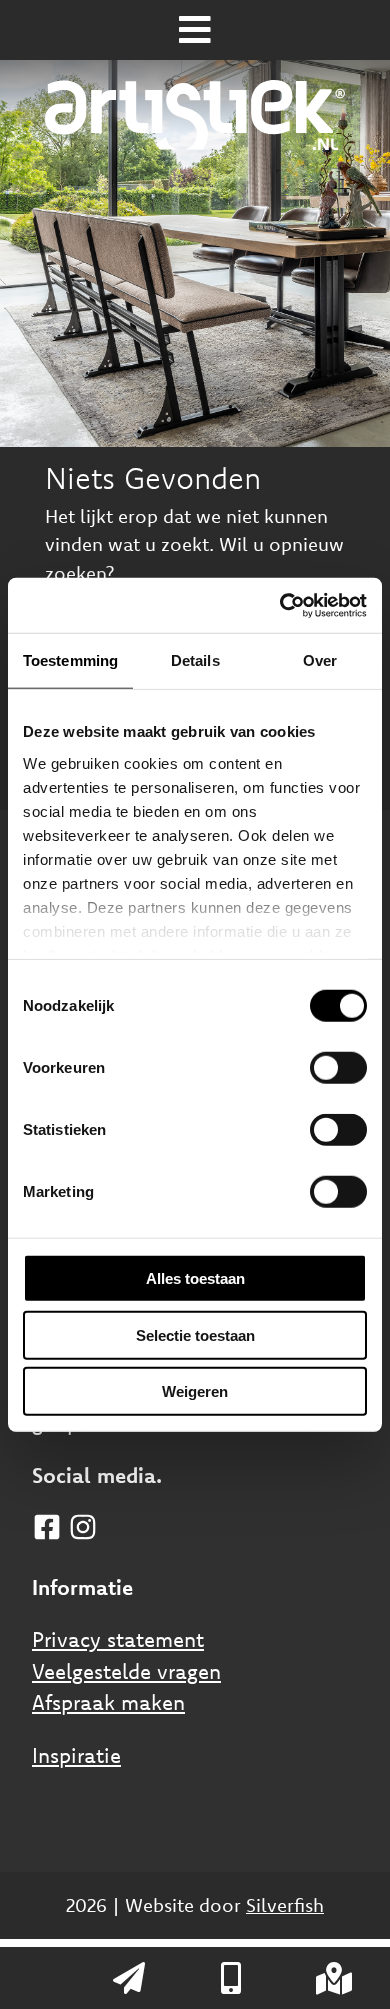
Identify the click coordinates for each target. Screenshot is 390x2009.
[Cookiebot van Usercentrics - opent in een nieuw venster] (280, 605)
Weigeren (195, 1391)
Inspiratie (76, 1755)
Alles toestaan (195, 1278)
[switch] (338, 1068)
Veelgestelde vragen (126, 1671)
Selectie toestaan (195, 1334)
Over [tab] (320, 660)
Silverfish (285, 1905)
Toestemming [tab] (70, 660)
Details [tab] (195, 660)
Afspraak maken (108, 1702)
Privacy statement (118, 1639)
